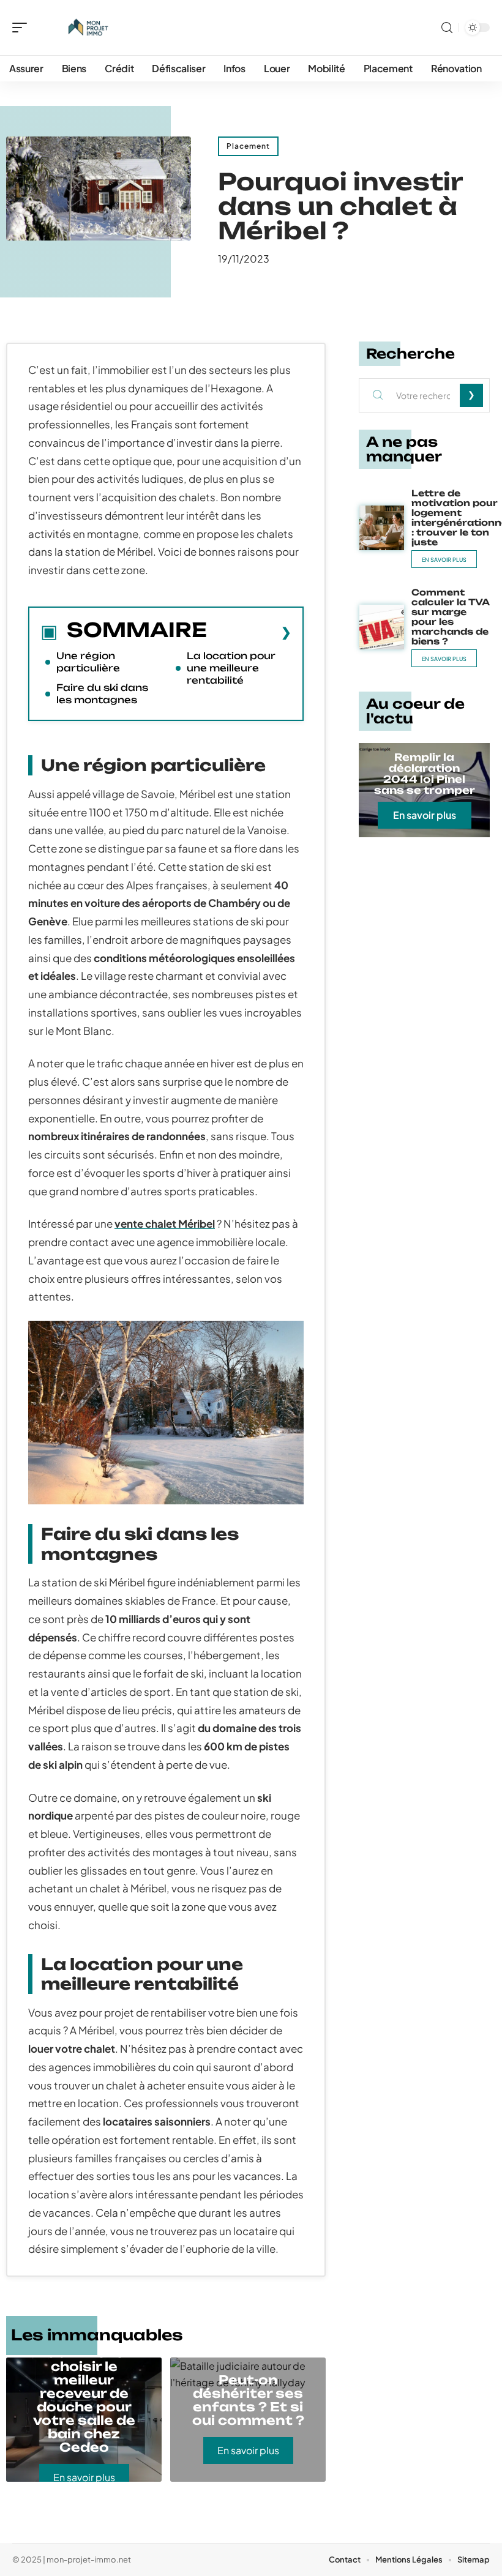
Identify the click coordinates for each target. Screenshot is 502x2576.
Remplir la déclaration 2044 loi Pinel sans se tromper (425, 774)
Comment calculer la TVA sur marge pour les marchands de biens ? (451, 617)
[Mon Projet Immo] (88, 28)
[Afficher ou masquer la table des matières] (249, 632)
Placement (248, 146)
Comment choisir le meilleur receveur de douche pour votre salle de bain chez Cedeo (84, 2400)
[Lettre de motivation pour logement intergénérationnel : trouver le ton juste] (382, 528)
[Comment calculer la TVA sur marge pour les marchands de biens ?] (382, 627)
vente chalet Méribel (165, 1223)
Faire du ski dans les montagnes (102, 694)
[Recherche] (447, 28)
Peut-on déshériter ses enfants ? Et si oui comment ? (248, 2400)
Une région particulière (88, 662)
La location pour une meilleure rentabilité (231, 668)
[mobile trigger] (23, 28)
